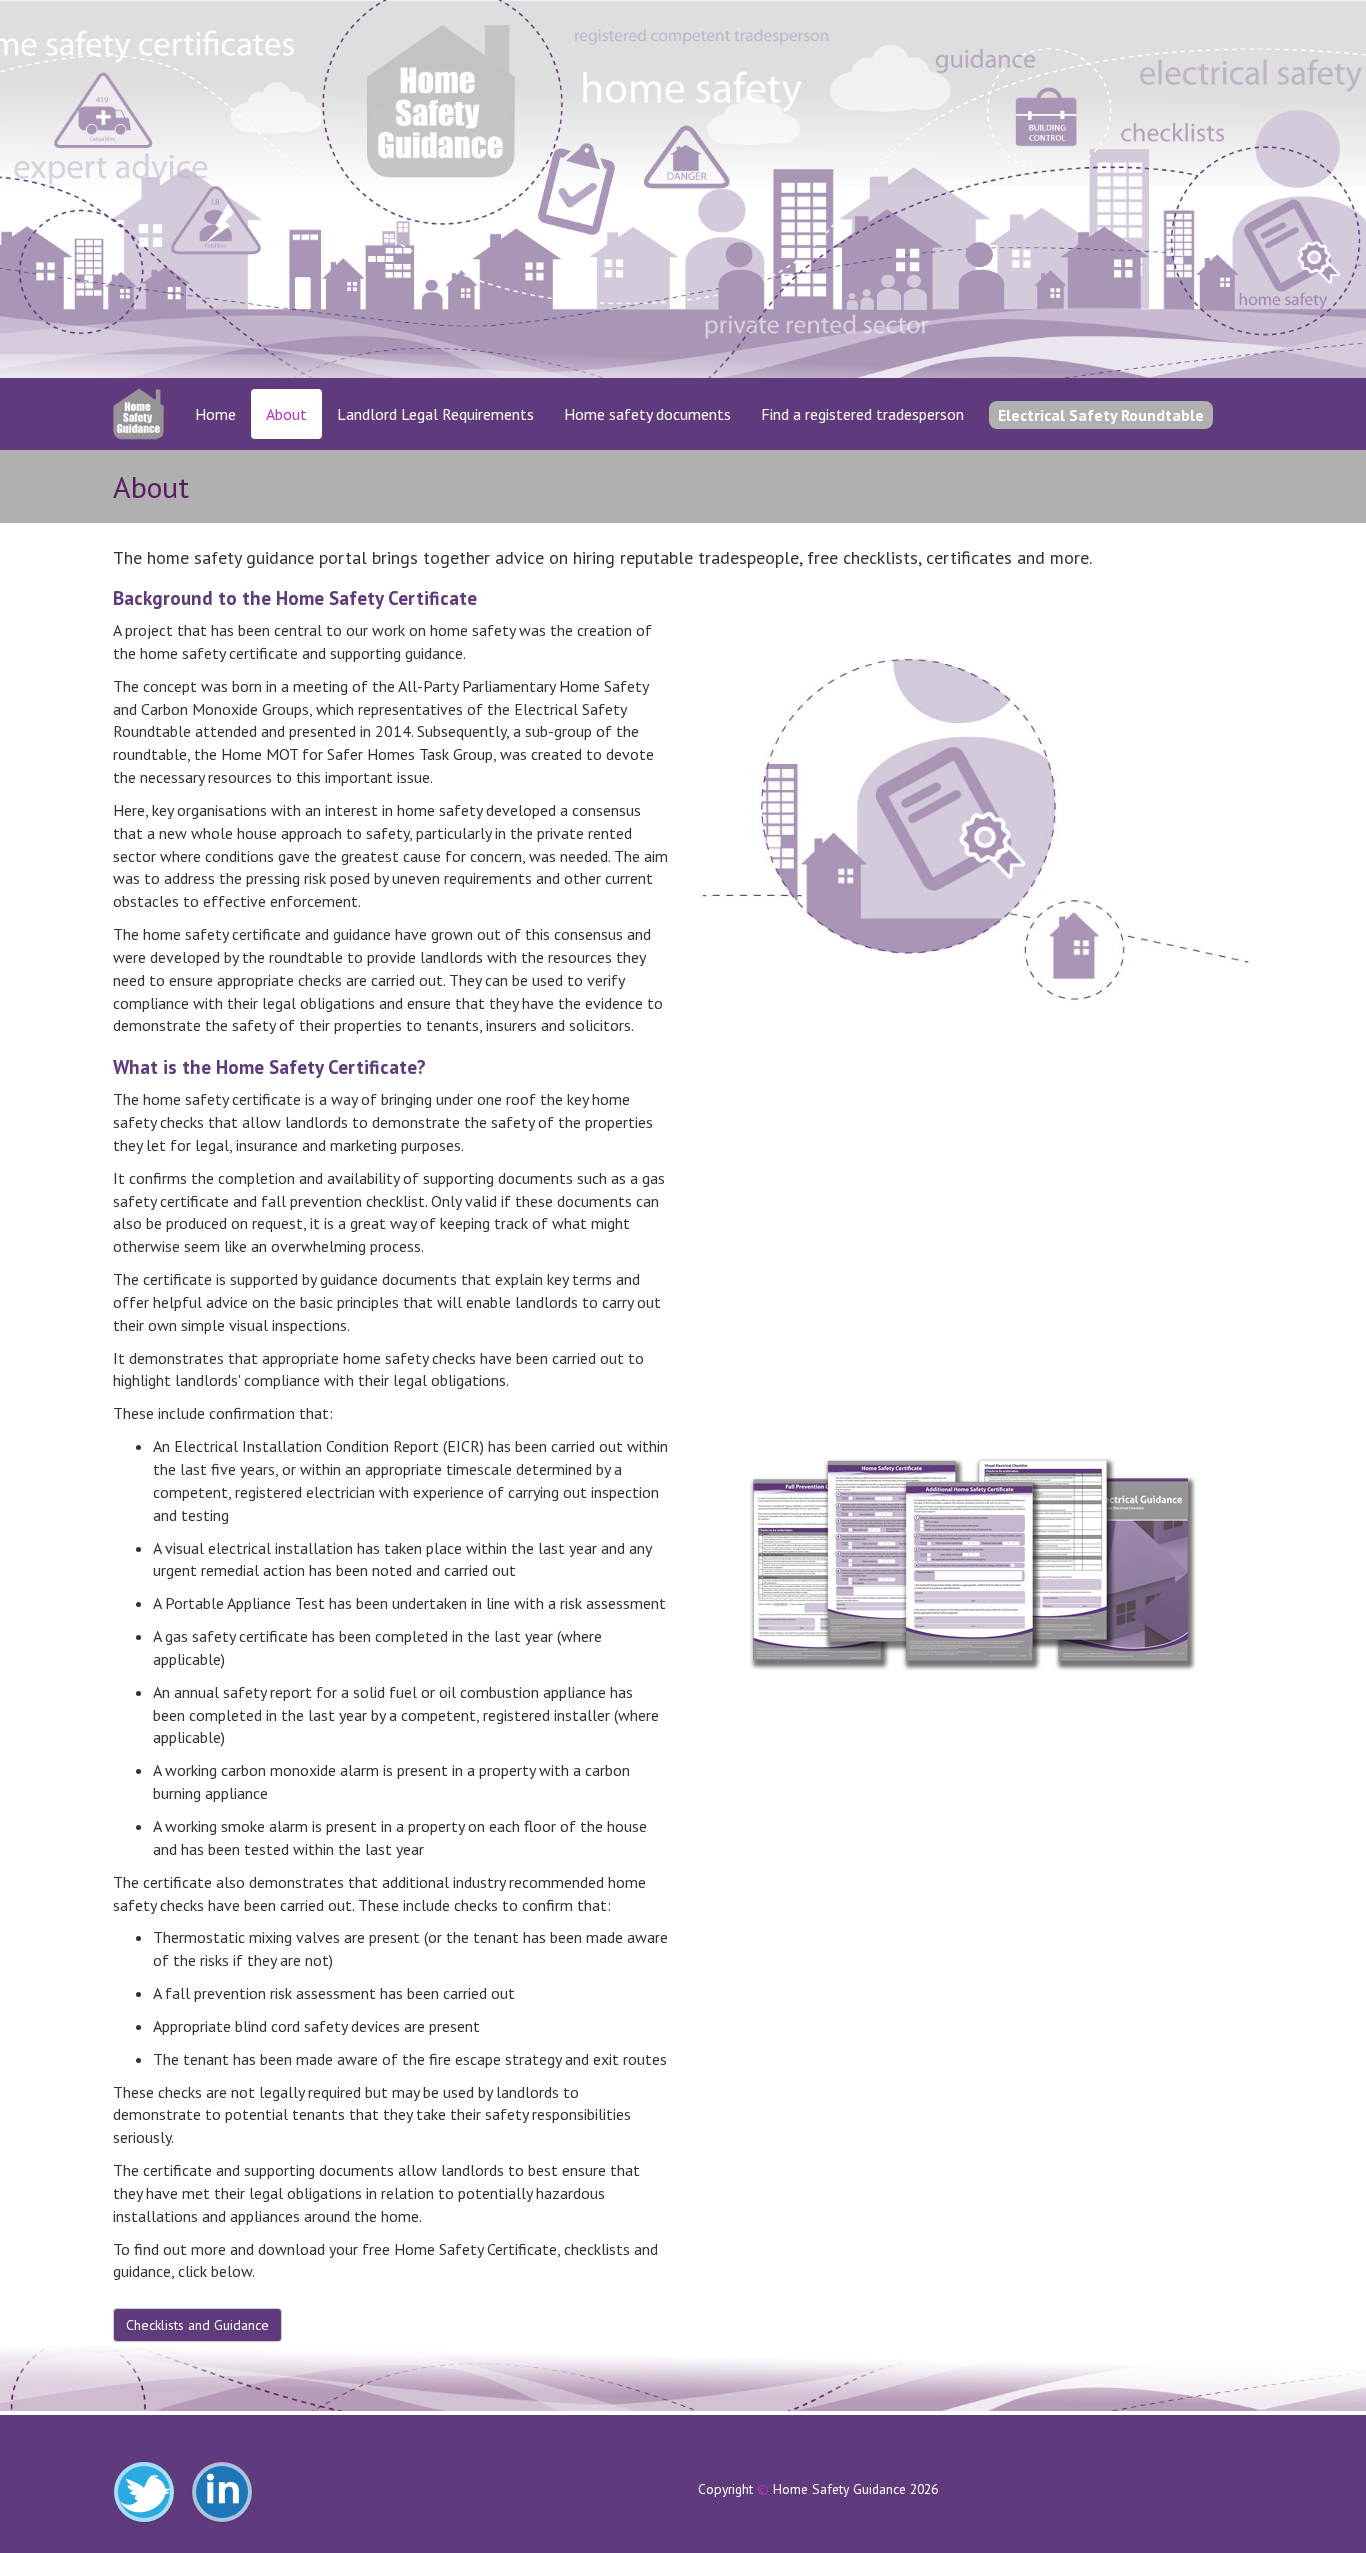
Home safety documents (647, 414)
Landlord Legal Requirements (435, 414)
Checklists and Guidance (197, 2325)
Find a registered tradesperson (862, 414)
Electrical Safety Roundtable (1101, 415)
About (286, 414)
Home (215, 414)
